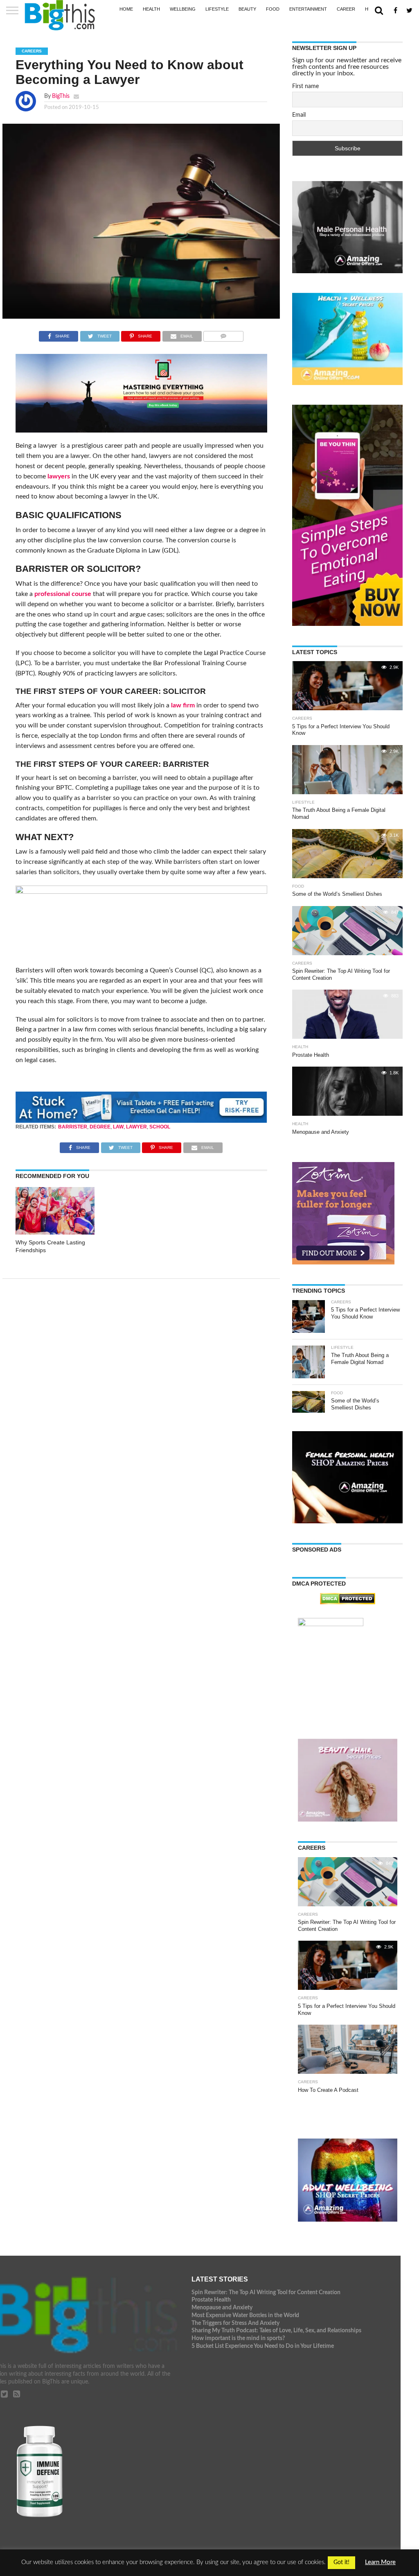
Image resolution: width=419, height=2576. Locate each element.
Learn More (380, 2562)
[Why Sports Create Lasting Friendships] (55, 1232)
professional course (63, 594)
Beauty (247, 9)
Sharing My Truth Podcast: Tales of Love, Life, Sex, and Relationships (276, 2330)
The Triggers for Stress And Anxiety (235, 2323)
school (160, 1127)
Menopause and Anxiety (222, 2308)
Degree (100, 1127)
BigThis (61, 96)
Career (346, 9)
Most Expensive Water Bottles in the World (245, 2315)
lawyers (59, 476)
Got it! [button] (341, 2562)
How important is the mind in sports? (238, 2338)
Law (118, 1127)
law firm (183, 705)
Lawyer (136, 1127)
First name (305, 86)
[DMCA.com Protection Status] (348, 1602)
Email (299, 115)
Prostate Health (211, 2300)
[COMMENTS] (224, 334)
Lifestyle (217, 9)
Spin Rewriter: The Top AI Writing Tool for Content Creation (266, 2292)
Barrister (73, 1127)
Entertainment (308, 9)
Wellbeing (183, 9)
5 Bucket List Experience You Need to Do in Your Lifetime (263, 2346)
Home (126, 9)
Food (273, 9)
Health (151, 9)
